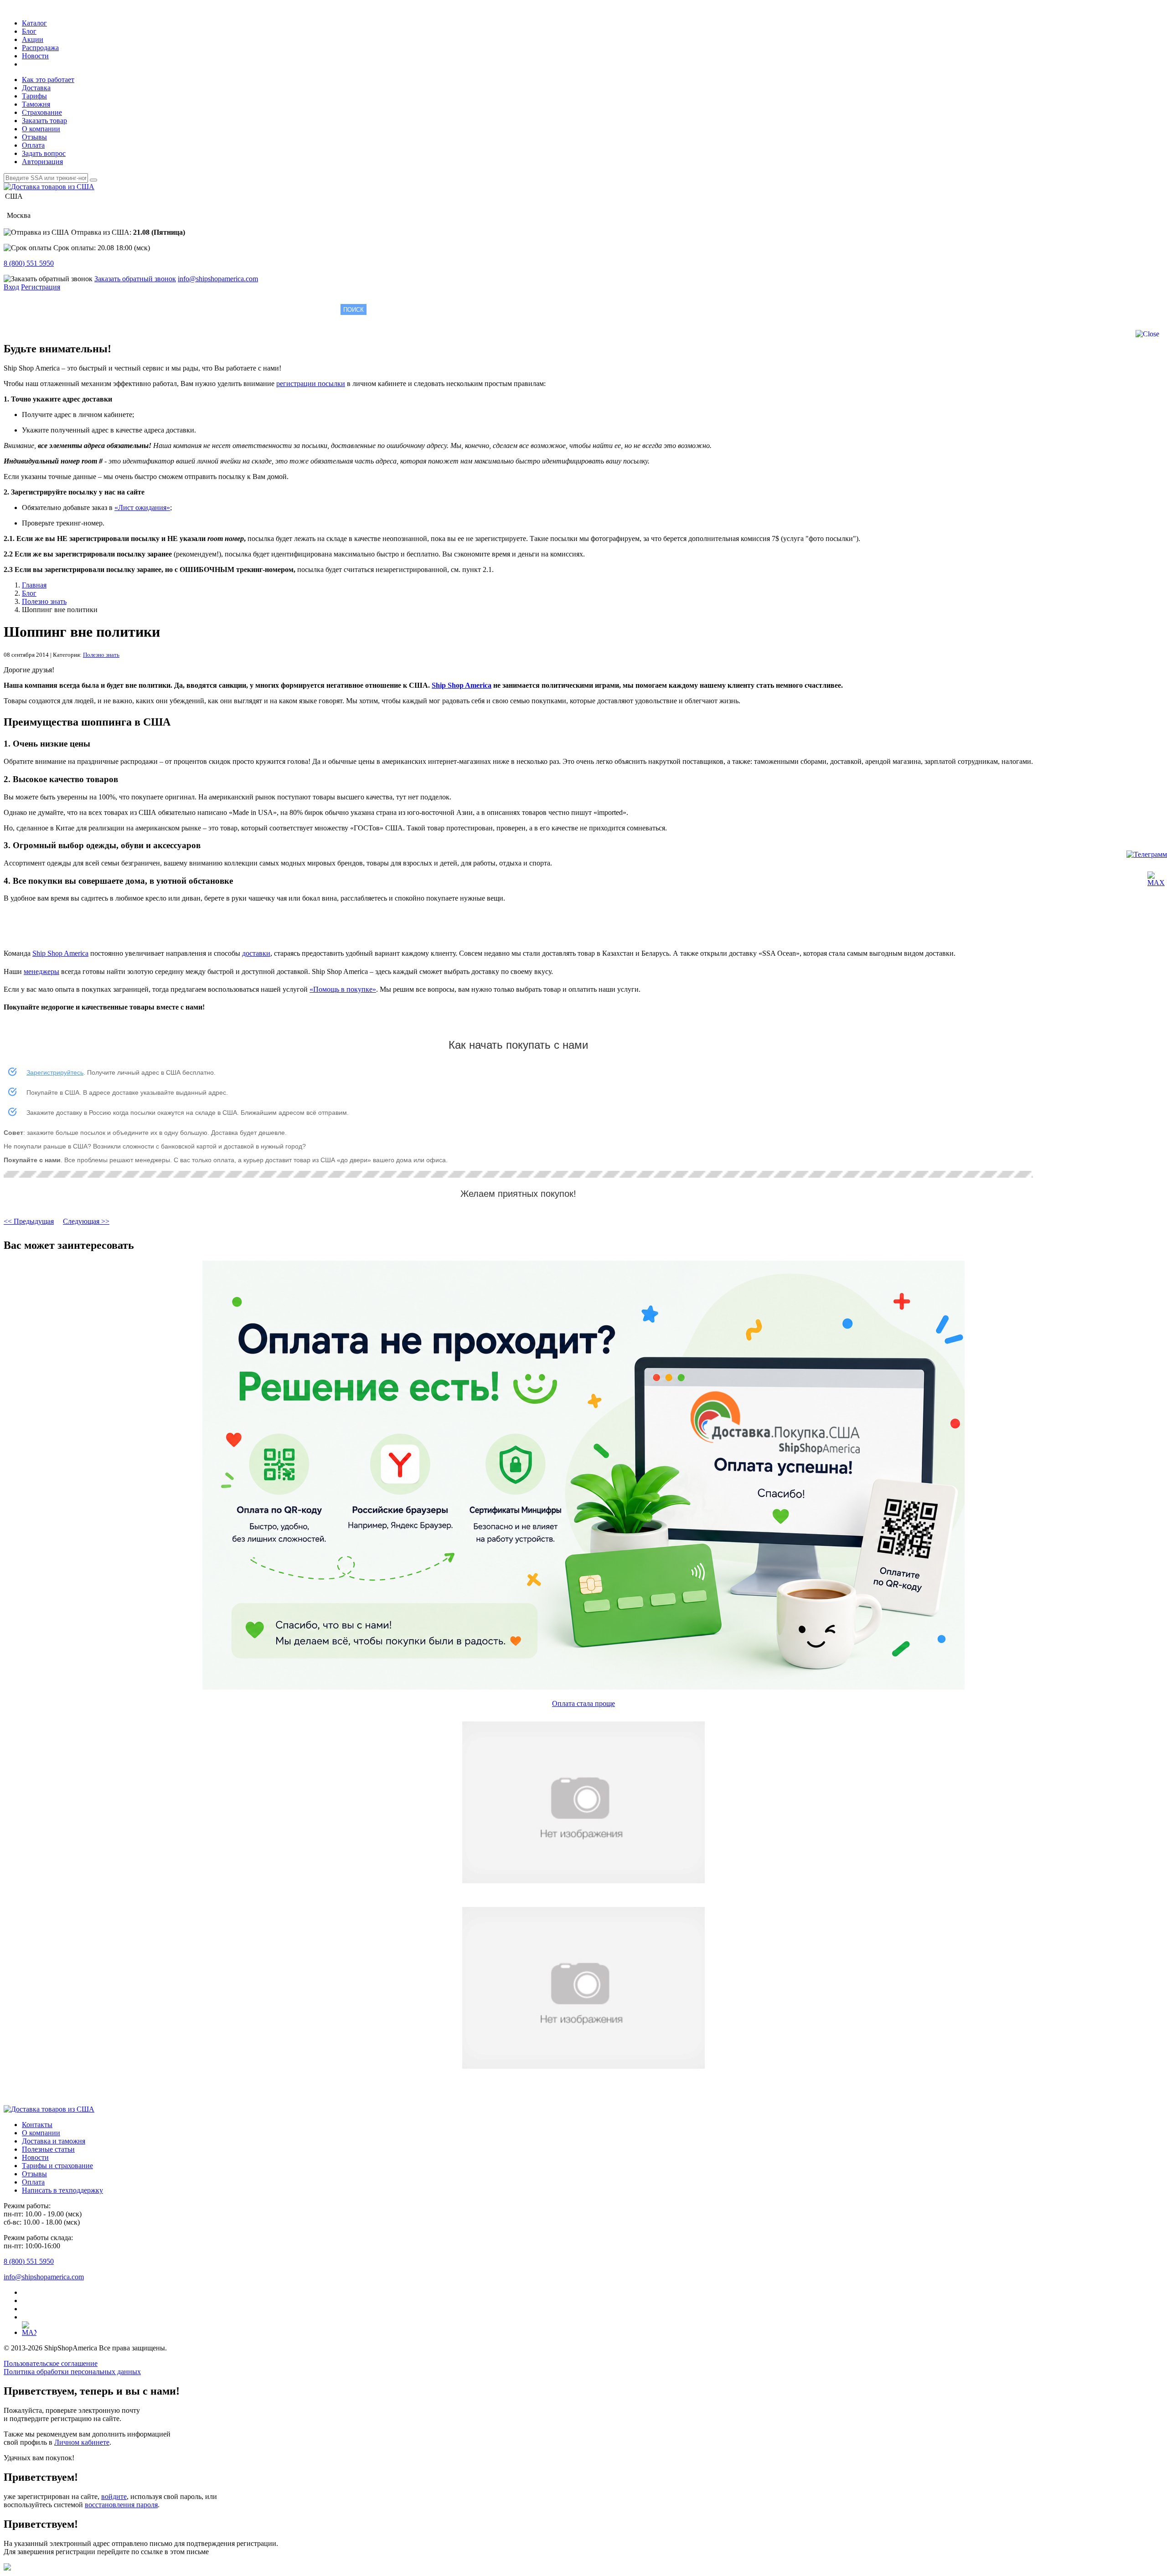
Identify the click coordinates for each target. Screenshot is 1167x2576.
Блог (29, 31)
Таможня (36, 104)
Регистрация (41, 287)
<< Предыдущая (29, 1221)
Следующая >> (86, 1221)
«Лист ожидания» (142, 507)
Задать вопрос (44, 153)
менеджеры (41, 971)
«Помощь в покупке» (343, 989)
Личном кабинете (82, 2442)
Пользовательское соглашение (51, 2363)
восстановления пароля (121, 2505)
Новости (35, 56)
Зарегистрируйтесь (55, 1072)
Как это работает (48, 80)
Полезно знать (101, 655)
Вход (11, 287)
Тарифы (34, 96)
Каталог (34, 23)
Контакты (37, 2125)
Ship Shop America (462, 685)
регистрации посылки (311, 384)
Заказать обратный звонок (135, 279)
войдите (114, 2496)
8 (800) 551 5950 (29, 263)
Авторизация (42, 162)
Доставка (36, 88)
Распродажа (40, 48)
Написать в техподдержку (62, 2190)
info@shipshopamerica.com (218, 279)
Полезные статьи (48, 2149)
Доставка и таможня (54, 2141)
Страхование (42, 112)
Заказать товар (44, 121)
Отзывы (34, 137)
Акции (33, 39)
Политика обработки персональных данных (72, 2372)
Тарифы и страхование (57, 2166)
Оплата (33, 145)
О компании (41, 129)
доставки (256, 953)
